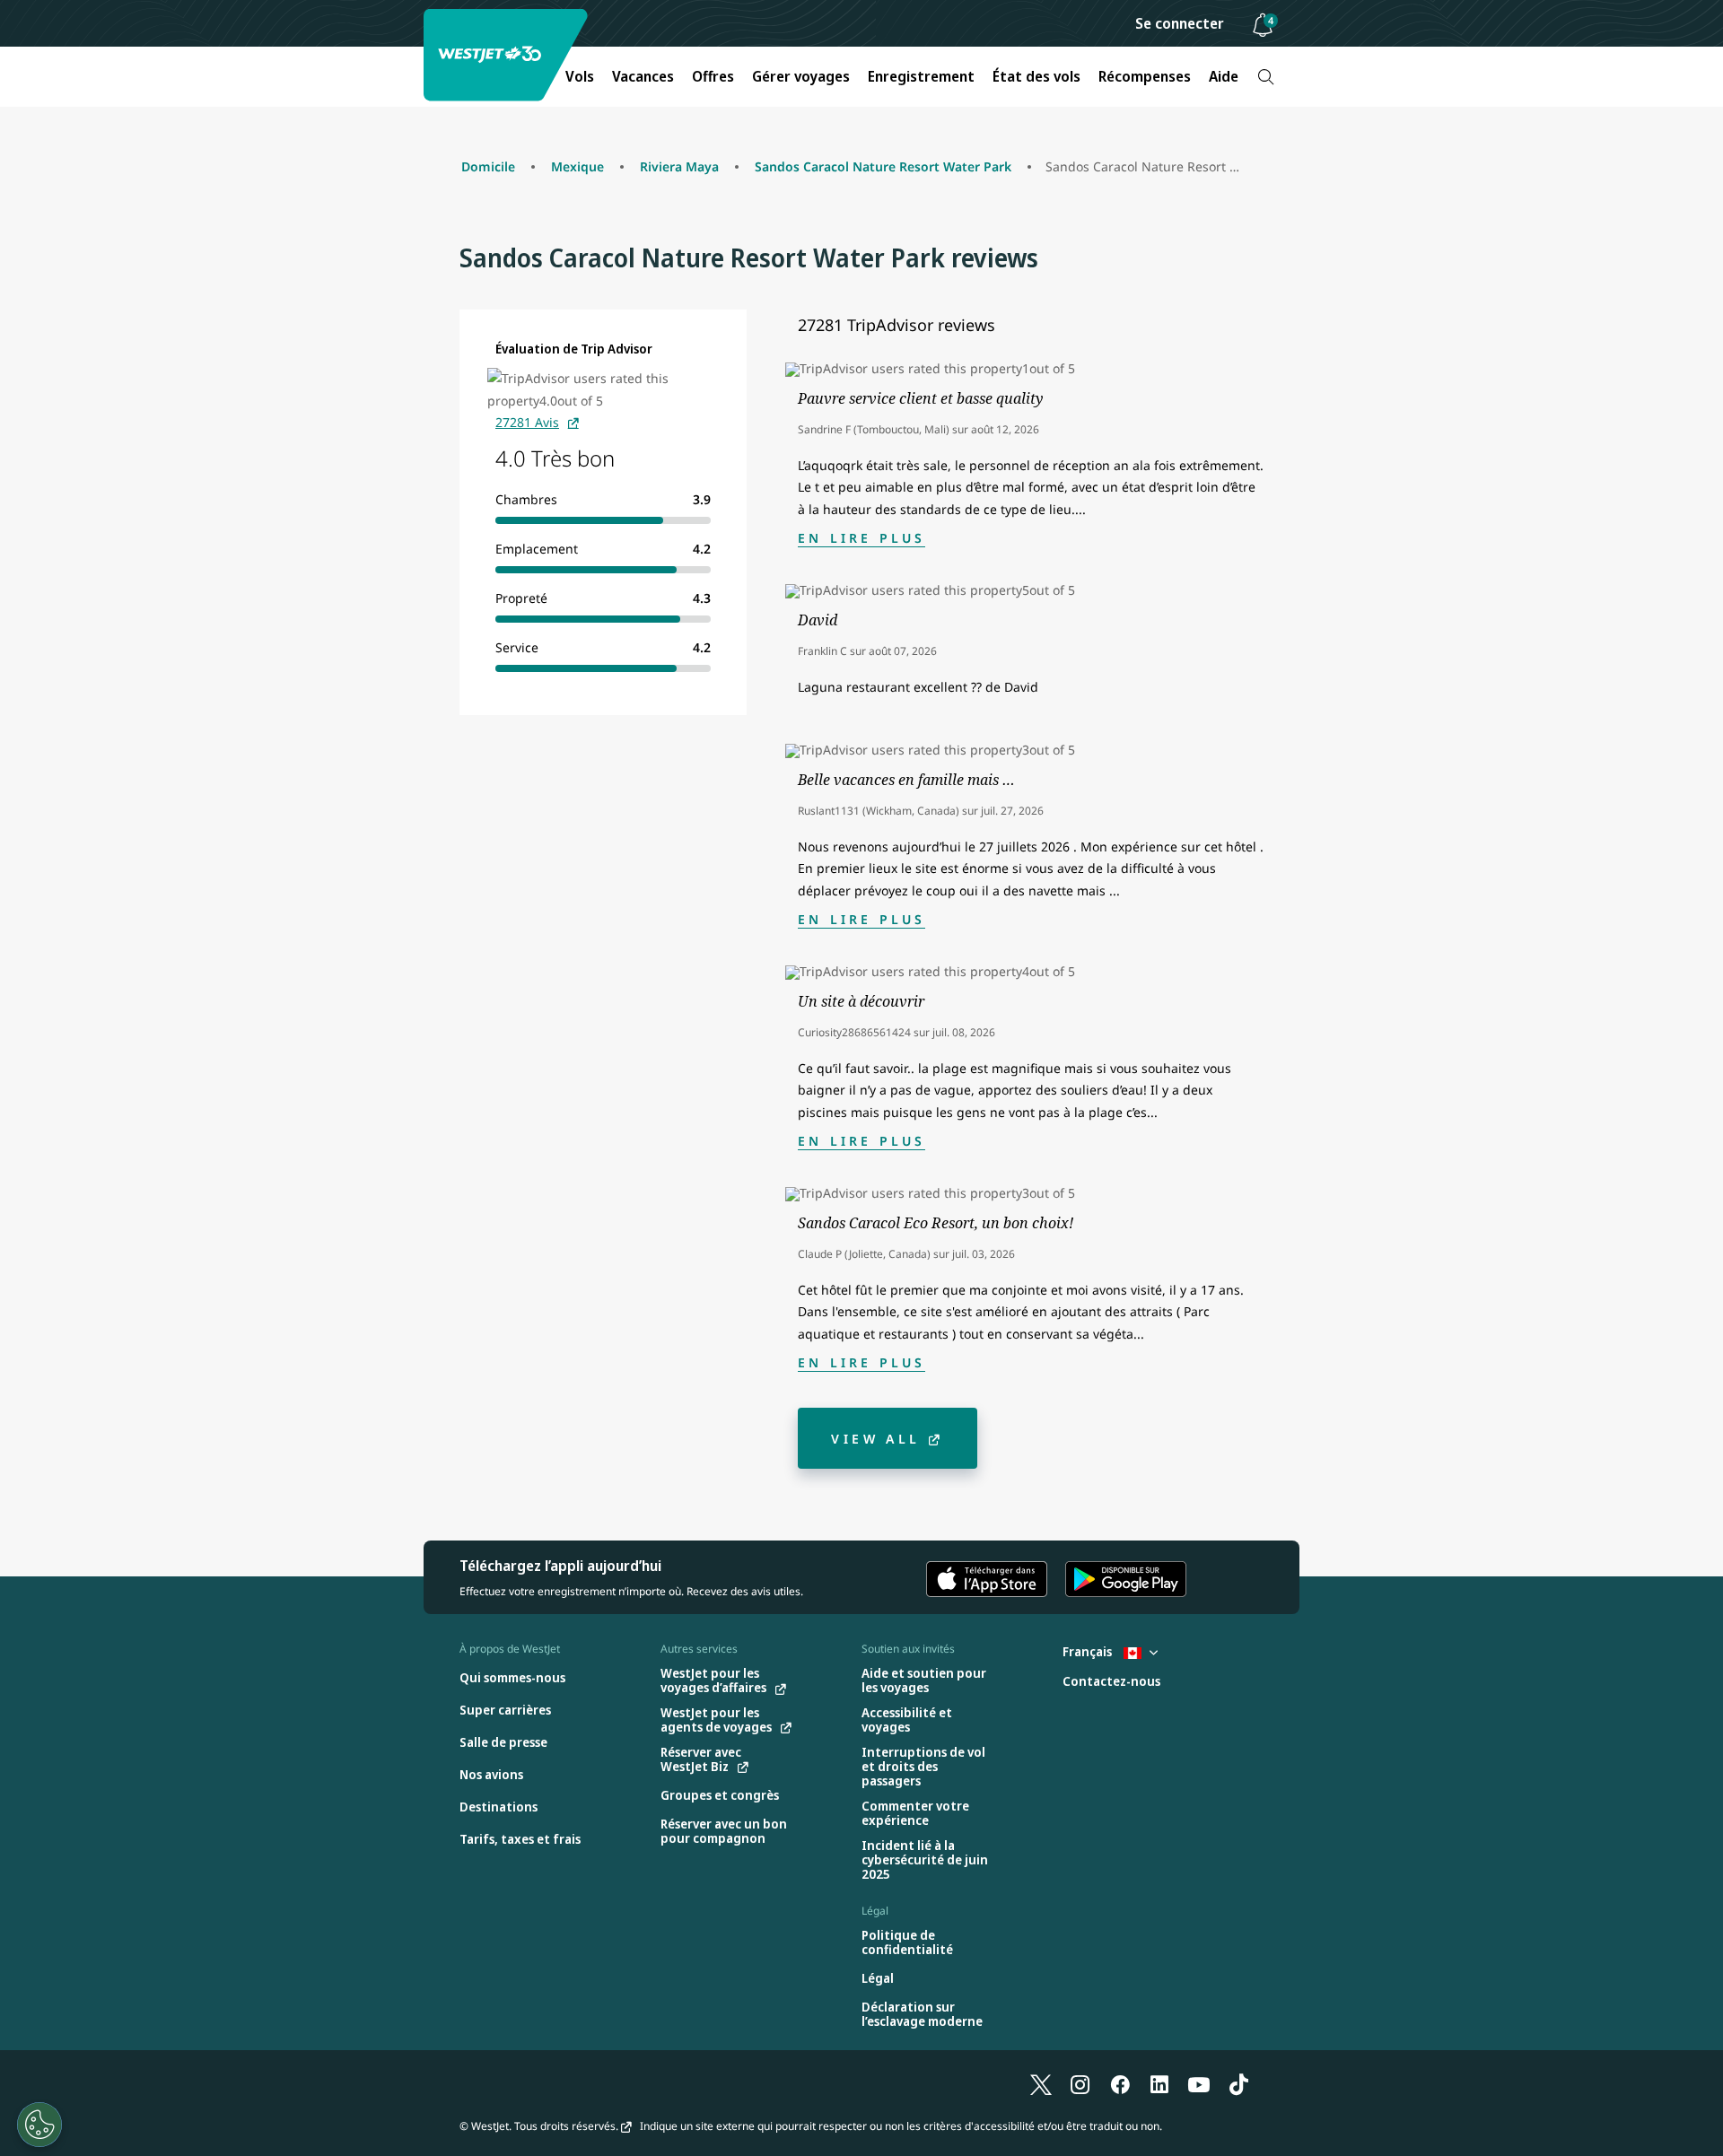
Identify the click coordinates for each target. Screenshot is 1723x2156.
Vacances (643, 76)
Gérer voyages (801, 76)
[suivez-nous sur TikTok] (1238, 2084)
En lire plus (861, 538)
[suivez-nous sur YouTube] (1199, 2084)
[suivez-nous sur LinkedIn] (1159, 2084)
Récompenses (1145, 76)
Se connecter (1180, 23)
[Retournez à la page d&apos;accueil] (508, 55)
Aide (1224, 76)
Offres (713, 76)
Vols (580, 76)
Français (1089, 1651)
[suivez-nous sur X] (1041, 2084)
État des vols (1036, 76)
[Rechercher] (1266, 77)
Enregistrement (921, 76)
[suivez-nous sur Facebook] (1120, 2084)
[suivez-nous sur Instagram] (1080, 2084)
